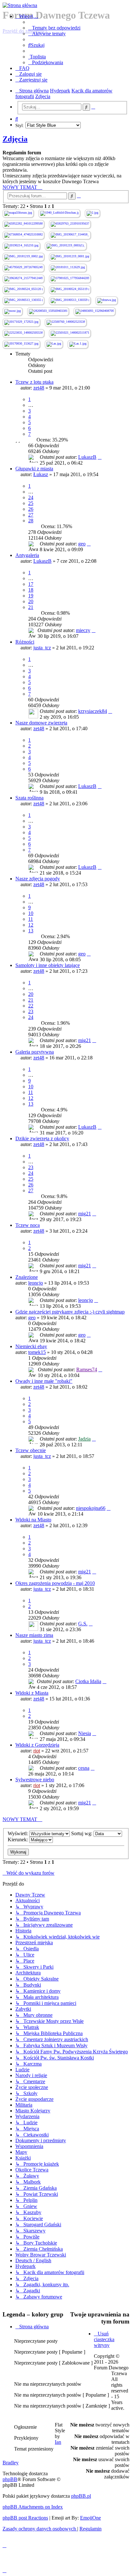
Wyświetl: (18, 1833)
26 (31, 509)
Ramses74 (87, 1369)
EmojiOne (91, 2518)
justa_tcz (42, 648)
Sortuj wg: (82, 1833)
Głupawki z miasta (34, 469)
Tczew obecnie (31, 1450)
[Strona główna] (66, 5)
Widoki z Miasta (32, 1693)
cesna (84, 1768)
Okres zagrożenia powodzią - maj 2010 (55, 1583)
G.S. (83, 1624)
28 (31, 521)
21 (31, 607)
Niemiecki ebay (31, 1346)
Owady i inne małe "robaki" (44, 1381)
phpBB (10, 2479)
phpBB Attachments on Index (33, 2507)
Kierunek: (18, 1840)
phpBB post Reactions (25, 2518)
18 (31, 590)
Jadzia (84, 1439)
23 (31, 1011)
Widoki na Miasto (33, 1520)
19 (31, 596)
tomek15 (37, 1352)
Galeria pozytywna (35, 1052)
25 (31, 503)
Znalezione (27, 1277)
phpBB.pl (81, 2496)
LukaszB (87, 457)
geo (82, 544)
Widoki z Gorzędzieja (37, 1745)
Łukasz (41, 474)
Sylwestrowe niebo (35, 1780)
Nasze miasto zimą (34, 1635)
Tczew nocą (28, 1225)
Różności (25, 642)
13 (31, 931)
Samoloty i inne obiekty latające (48, 965)
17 (31, 584)
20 (31, 601)
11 (31, 919)
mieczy (83, 630)
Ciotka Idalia (88, 1681)
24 (31, 497)
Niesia (85, 1733)
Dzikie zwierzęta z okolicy (42, 1138)
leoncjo (36, 1283)
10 (31, 913)
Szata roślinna (29, 798)
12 (31, 925)
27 (31, 515)
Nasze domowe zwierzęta (41, 723)
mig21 (85, 1040)
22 (31, 1006)
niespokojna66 (91, 1508)
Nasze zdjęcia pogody (38, 879)
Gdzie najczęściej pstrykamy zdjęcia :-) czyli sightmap (70, 1312)
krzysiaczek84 (93, 711)
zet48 (39, 388)
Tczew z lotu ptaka (34, 382)
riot (37, 1751)
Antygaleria (27, 555)
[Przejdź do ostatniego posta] (100, 457)
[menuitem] (54, 28)
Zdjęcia (15, 139)
